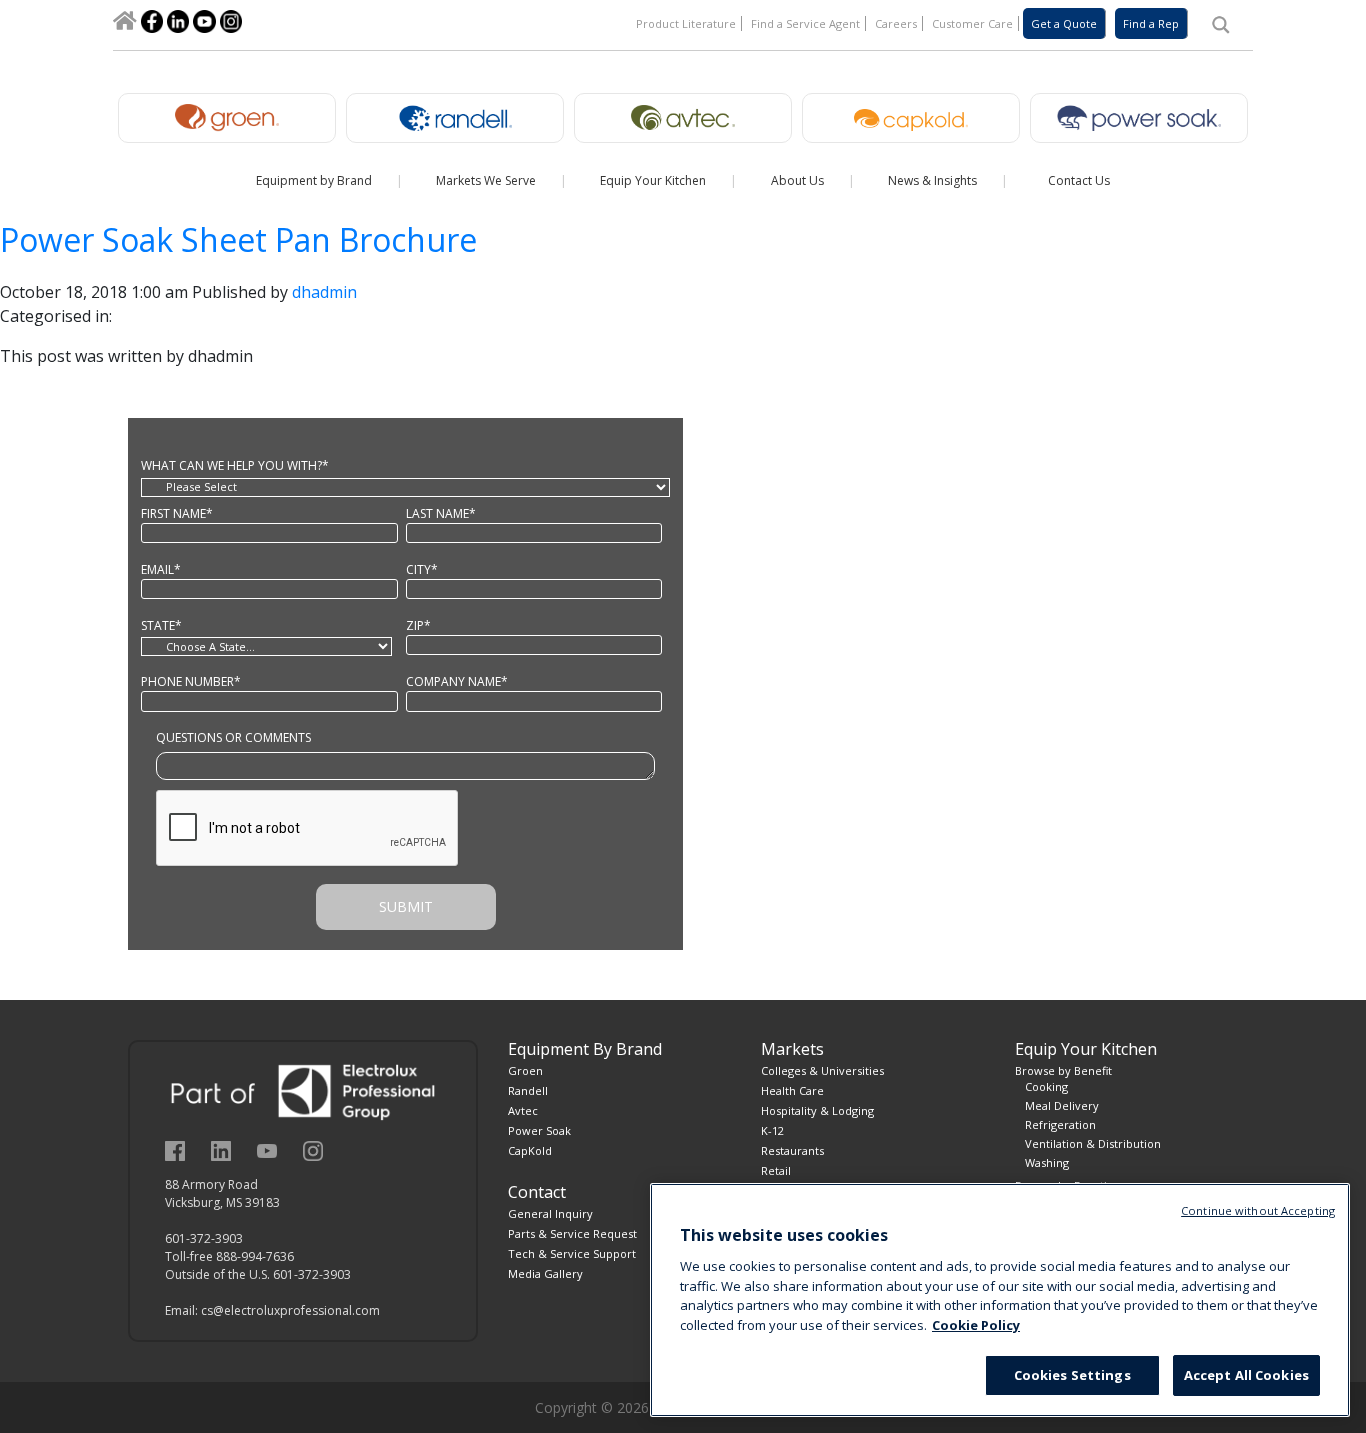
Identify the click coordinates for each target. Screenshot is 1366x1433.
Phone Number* (191, 681)
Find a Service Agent (805, 23)
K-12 (772, 1130)
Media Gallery (545, 1273)
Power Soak (539, 1130)
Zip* (418, 625)
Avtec (523, 1110)
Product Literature (686, 23)
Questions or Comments (233, 737)
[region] (1000, 1300)
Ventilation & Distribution (1093, 1143)
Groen (525, 1070)
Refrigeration (1060, 1124)
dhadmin (324, 292)
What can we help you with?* (235, 465)
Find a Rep (1151, 23)
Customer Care (972, 23)
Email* (161, 569)
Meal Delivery (1062, 1105)
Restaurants (792, 1150)
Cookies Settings (1072, 1375)
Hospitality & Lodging (817, 1110)
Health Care (792, 1090)
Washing (1047, 1162)
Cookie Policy (976, 1325)
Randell (528, 1090)
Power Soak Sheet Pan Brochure (238, 239)
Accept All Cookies (1246, 1375)
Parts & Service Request (572, 1233)
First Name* (177, 513)
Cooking (1046, 1086)
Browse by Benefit (1063, 1070)
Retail (776, 1170)
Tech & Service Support (572, 1253)
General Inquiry (550, 1213)
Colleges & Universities (822, 1070)
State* (161, 625)
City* (422, 569)
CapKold (530, 1150)
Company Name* (457, 681)
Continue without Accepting (1258, 1210)
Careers (896, 23)
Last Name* (441, 513)
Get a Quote (1064, 23)
